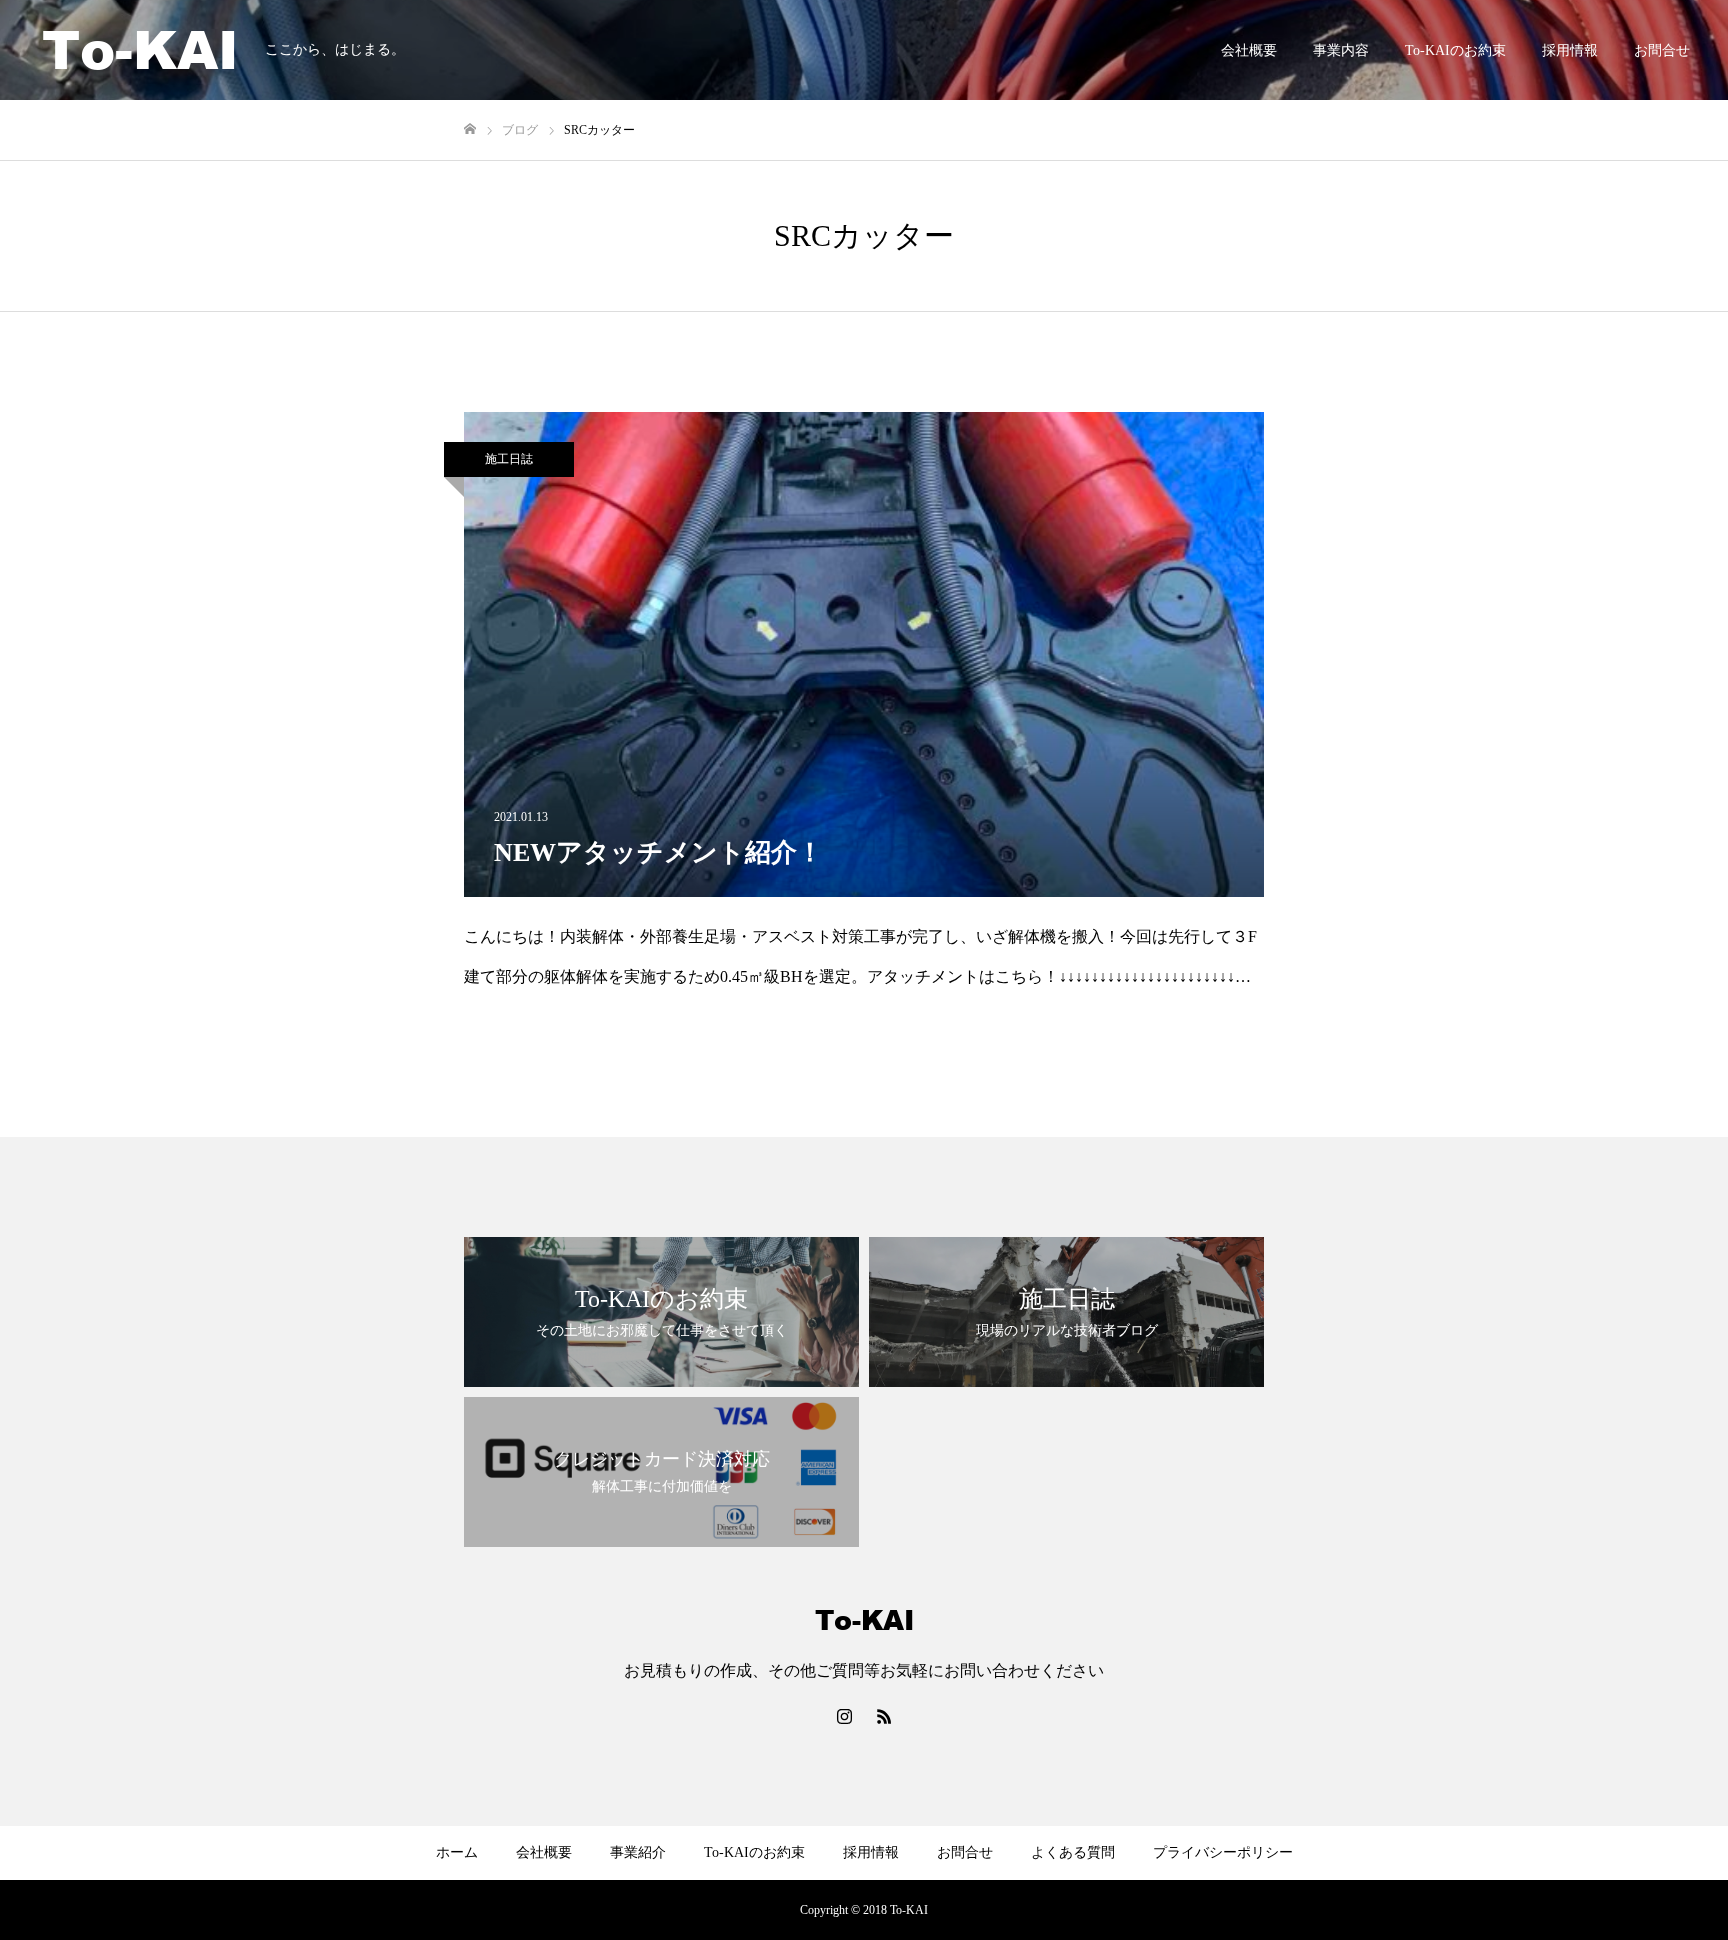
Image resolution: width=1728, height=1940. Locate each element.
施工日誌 (509, 459)
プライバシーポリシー (1223, 1852)
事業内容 (1341, 50)
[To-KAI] (140, 50)
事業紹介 (638, 1852)
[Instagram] (844, 1716)
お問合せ (1662, 50)
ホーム (457, 1852)
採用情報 (1570, 50)
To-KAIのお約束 (1455, 50)
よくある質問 (1073, 1852)
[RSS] (884, 1716)
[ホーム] (470, 129)
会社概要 (1249, 50)
